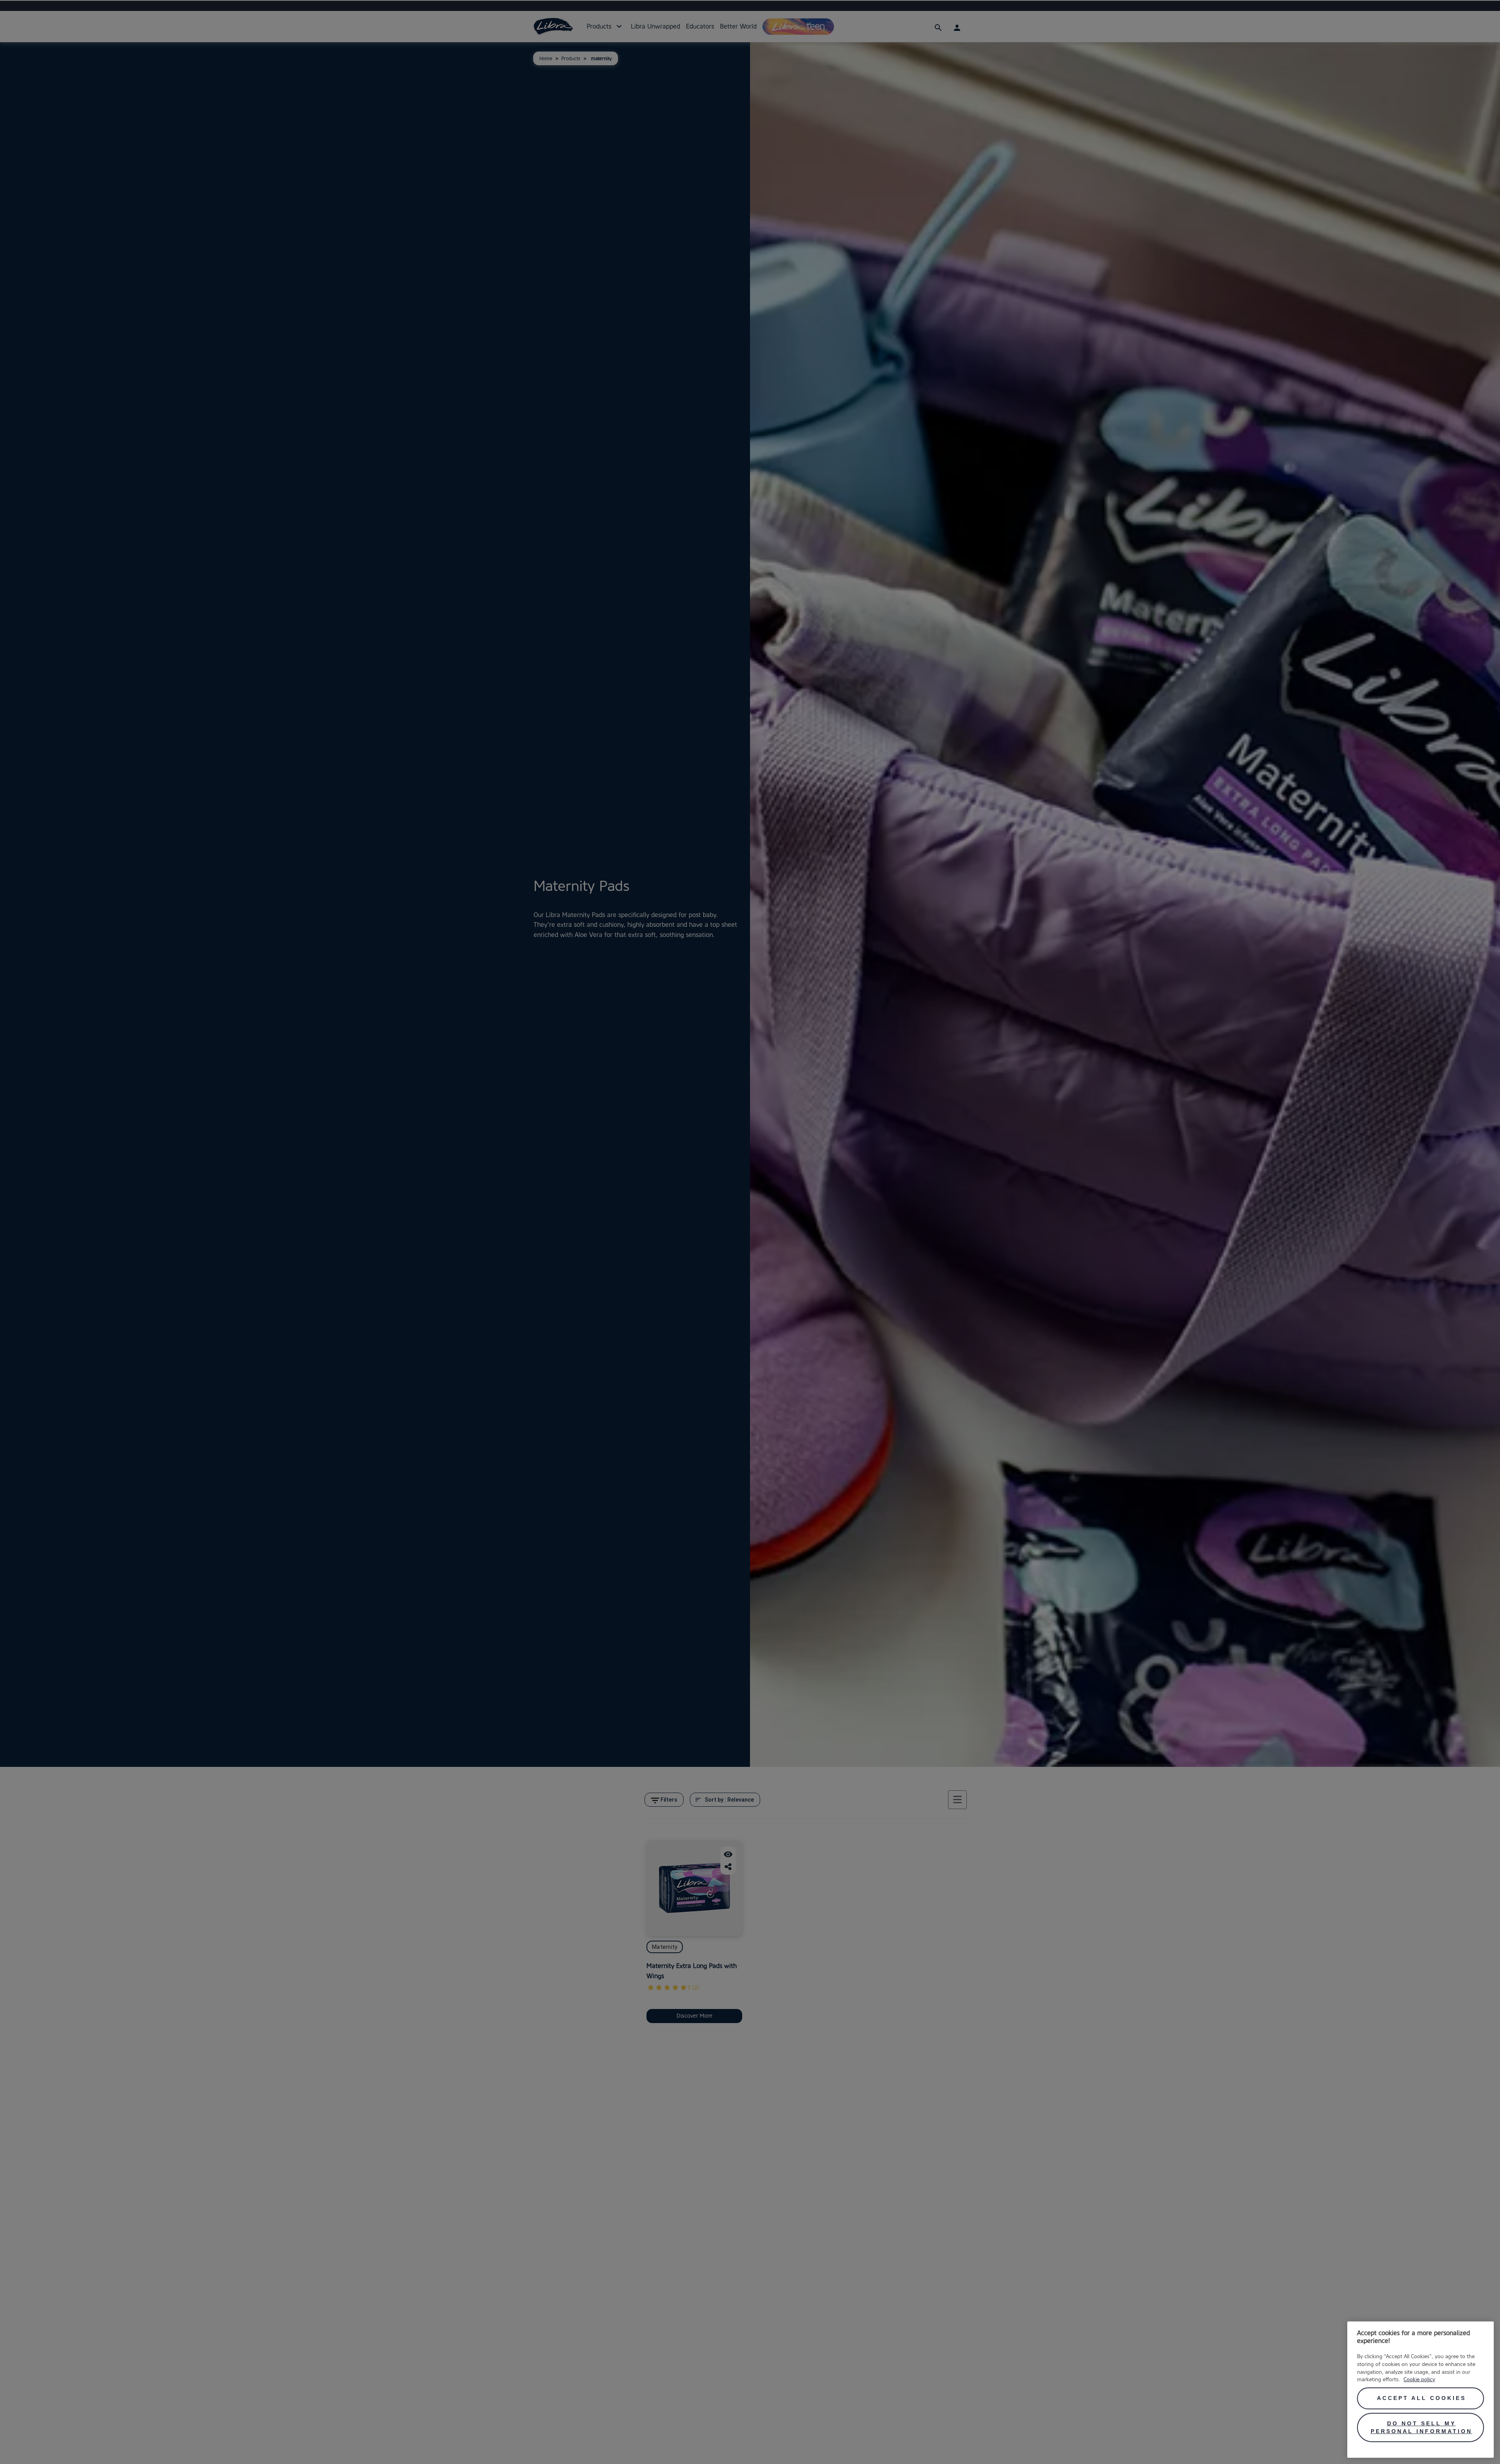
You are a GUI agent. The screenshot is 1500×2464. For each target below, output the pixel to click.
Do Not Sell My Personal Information (1421, 2427)
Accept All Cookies (1421, 2398)
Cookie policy (1419, 2379)
